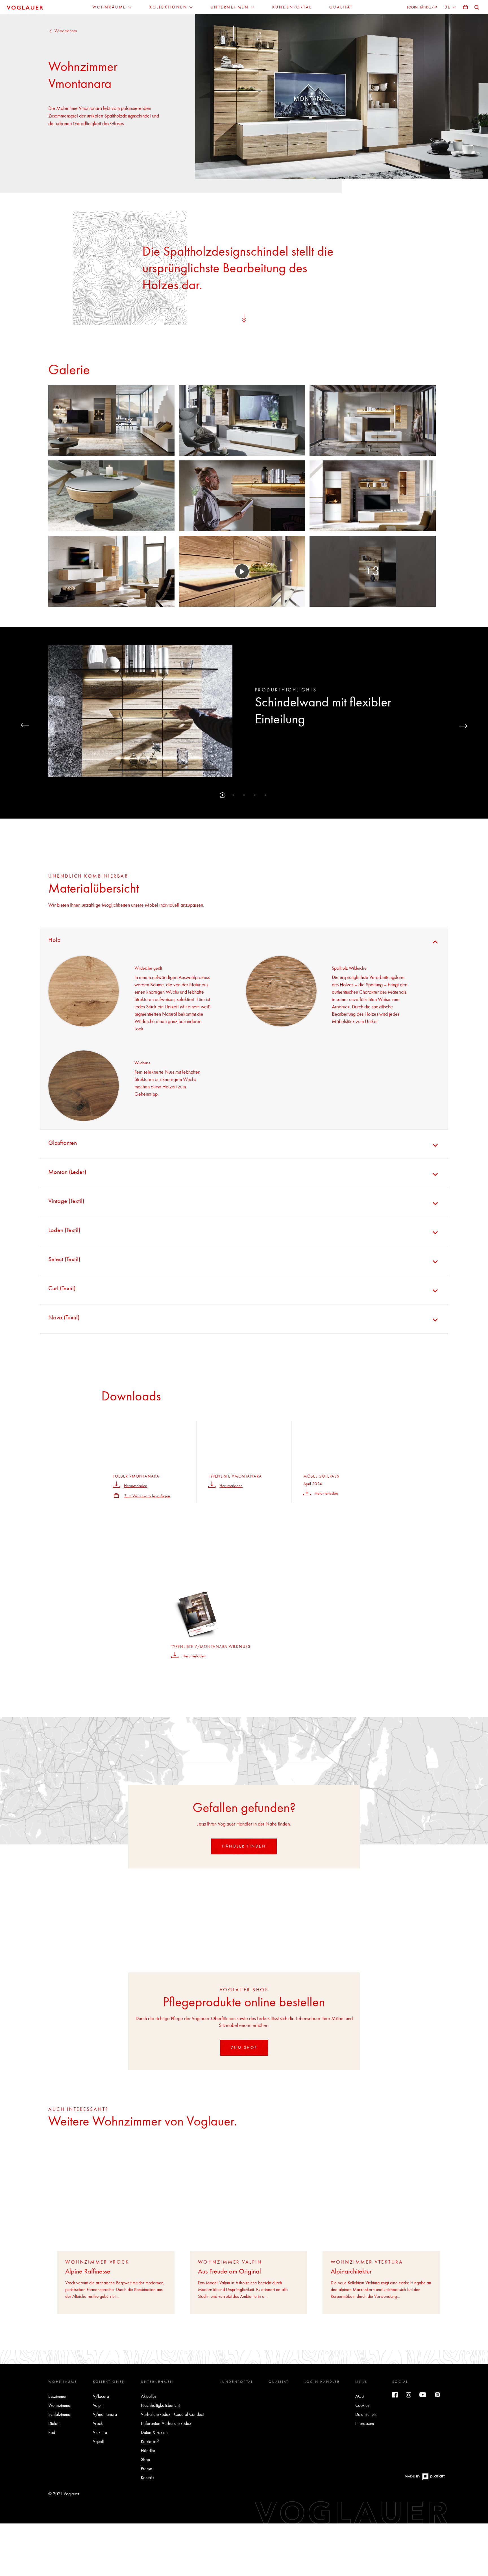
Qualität (279, 2382)
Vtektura (100, 2432)
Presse (147, 2469)
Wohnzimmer (60, 2405)
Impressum (365, 2423)
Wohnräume (63, 2382)
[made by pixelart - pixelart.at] (425, 2479)
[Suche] (477, 7)
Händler (148, 2450)
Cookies (362, 2405)
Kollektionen (109, 2382)
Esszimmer (57, 2396)
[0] (465, 7)
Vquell (98, 2441)
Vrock (98, 2423)
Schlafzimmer (60, 2414)
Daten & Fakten (154, 2432)
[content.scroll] (244, 317)
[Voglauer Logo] (25, 7)
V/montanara (66, 31)
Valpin (98, 2405)
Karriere (149, 2441)
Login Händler (322, 2382)
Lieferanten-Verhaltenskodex (166, 2423)
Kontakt (147, 2478)
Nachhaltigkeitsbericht (160, 2405)
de (449, 7)
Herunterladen (136, 1486)
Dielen (54, 2423)
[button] (223, 795)
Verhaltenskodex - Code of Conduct (172, 2414)
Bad (52, 2432)
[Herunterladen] (116, 1484)
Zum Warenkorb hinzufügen (147, 1496)
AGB (360, 2396)
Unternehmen (157, 2382)
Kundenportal (236, 2382)
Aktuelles (149, 2396)
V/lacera (101, 2396)
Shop (145, 2459)
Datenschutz (366, 2414)
